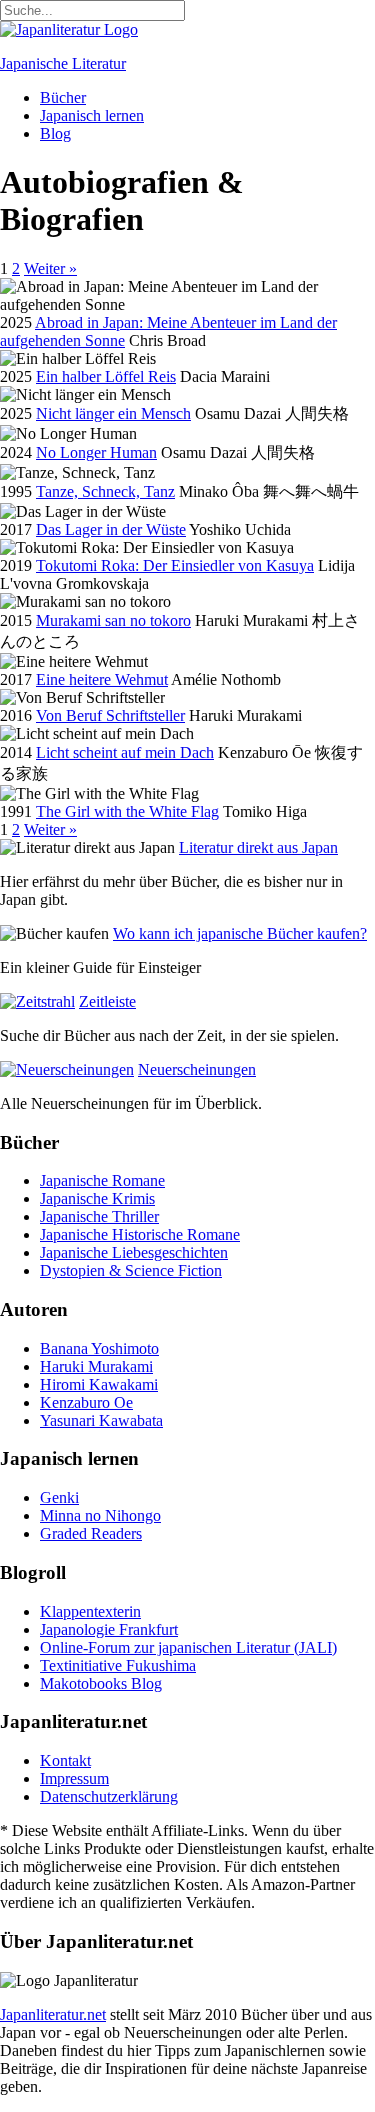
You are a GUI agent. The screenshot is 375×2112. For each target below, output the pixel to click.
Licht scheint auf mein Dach (125, 752)
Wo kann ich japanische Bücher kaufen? (240, 933)
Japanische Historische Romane (140, 1234)
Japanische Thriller (99, 1216)
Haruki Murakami (96, 1366)
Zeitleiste (107, 1001)
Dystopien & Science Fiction (131, 1270)
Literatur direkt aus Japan (258, 847)
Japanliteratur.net (53, 2014)
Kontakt (65, 1760)
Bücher (63, 97)
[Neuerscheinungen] (67, 1069)
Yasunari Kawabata (101, 1420)
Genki (59, 1497)
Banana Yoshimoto (99, 1348)
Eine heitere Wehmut (102, 679)
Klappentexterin (90, 1611)
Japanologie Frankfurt (109, 1629)
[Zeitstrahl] (37, 1001)
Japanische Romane (102, 1180)
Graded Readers (91, 1533)
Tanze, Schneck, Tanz (105, 491)
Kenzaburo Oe (86, 1402)
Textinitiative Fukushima (118, 1665)
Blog (55, 133)
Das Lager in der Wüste (111, 529)
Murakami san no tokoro (113, 620)
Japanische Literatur (63, 63)
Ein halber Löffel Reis (106, 376)
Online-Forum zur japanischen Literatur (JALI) (188, 1647)
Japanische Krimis (97, 1198)
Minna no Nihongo (100, 1515)
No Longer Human (96, 452)
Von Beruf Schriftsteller (110, 715)
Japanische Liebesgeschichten (134, 1252)
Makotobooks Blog (101, 1683)
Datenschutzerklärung (109, 1796)
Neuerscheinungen (197, 1069)
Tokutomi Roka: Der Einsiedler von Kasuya (175, 565)
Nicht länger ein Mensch (113, 413)
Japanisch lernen (92, 115)
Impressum (74, 1778)
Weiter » (50, 268)
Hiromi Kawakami (99, 1384)
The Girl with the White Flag (127, 811)
